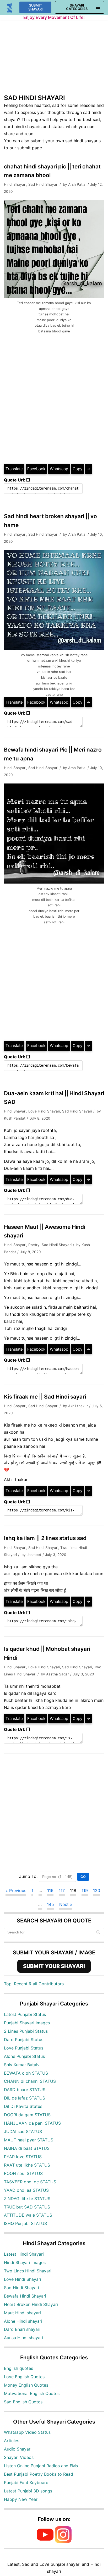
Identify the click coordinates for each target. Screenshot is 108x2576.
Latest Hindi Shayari (24, 2254)
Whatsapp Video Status (27, 2432)
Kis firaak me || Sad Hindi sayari (45, 1397)
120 (97, 1890)
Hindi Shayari (15, 184)
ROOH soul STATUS (23, 2173)
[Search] (98, 1932)
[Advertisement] (54, 60)
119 (85, 1890)
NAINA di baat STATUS (27, 2148)
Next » (66, 1904)
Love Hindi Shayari (44, 1111)
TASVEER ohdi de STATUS (30, 2182)
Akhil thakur (78, 1406)
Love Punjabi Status (24, 2048)
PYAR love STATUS (23, 2157)
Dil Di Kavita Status (23, 2106)
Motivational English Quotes (32, 2393)
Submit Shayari (36, 7)
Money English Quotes (26, 2385)
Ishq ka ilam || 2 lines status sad (45, 1538)
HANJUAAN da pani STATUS (32, 2123)
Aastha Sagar (58, 1674)
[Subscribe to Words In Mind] (45, 2541)
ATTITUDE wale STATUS (28, 2215)
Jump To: (28, 1876)
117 (62, 1890)
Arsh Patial (77, 184)
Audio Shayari (18, 2449)
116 (50, 1890)
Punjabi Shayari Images (27, 2023)
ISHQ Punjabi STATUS (25, 2223)
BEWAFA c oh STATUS (26, 2073)
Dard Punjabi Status (24, 2040)
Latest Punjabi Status (25, 2014)
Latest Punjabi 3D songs (28, 2491)
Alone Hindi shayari (23, 2321)
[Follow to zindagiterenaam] (63, 2541)
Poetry (34, 1245)
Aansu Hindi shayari (23, 2338)
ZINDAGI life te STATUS (27, 2199)
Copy (77, 469)
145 (50, 1904)
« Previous (16, 1890)
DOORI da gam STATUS (27, 2115)
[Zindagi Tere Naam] (10, 7)
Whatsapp (59, 469)
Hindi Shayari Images (25, 2262)
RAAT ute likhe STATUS (27, 2165)
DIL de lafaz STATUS (25, 2098)
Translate (14, 469)
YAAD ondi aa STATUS (26, 2190)
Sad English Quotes (23, 2402)
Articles (12, 2441)
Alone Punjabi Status (24, 2056)
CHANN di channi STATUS (30, 2081)
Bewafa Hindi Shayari (25, 2296)
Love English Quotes (24, 2377)
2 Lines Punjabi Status (26, 2031)
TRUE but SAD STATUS (27, 2207)
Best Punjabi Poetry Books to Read (39, 2474)
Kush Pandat (15, 1118)
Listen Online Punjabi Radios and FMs (41, 2466)
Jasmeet (34, 1555)
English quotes (18, 2368)
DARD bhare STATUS (25, 2090)
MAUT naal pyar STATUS (29, 2140)
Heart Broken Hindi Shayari (31, 2304)
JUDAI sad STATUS (23, 2131)
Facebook (36, 469)
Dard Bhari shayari (22, 2329)
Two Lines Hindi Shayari (28, 2271)
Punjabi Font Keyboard (26, 2482)
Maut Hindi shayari (22, 2313)
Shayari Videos (19, 2457)
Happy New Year (21, 2499)
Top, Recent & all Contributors (34, 1984)
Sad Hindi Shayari (43, 184)
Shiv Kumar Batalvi (22, 2065)
